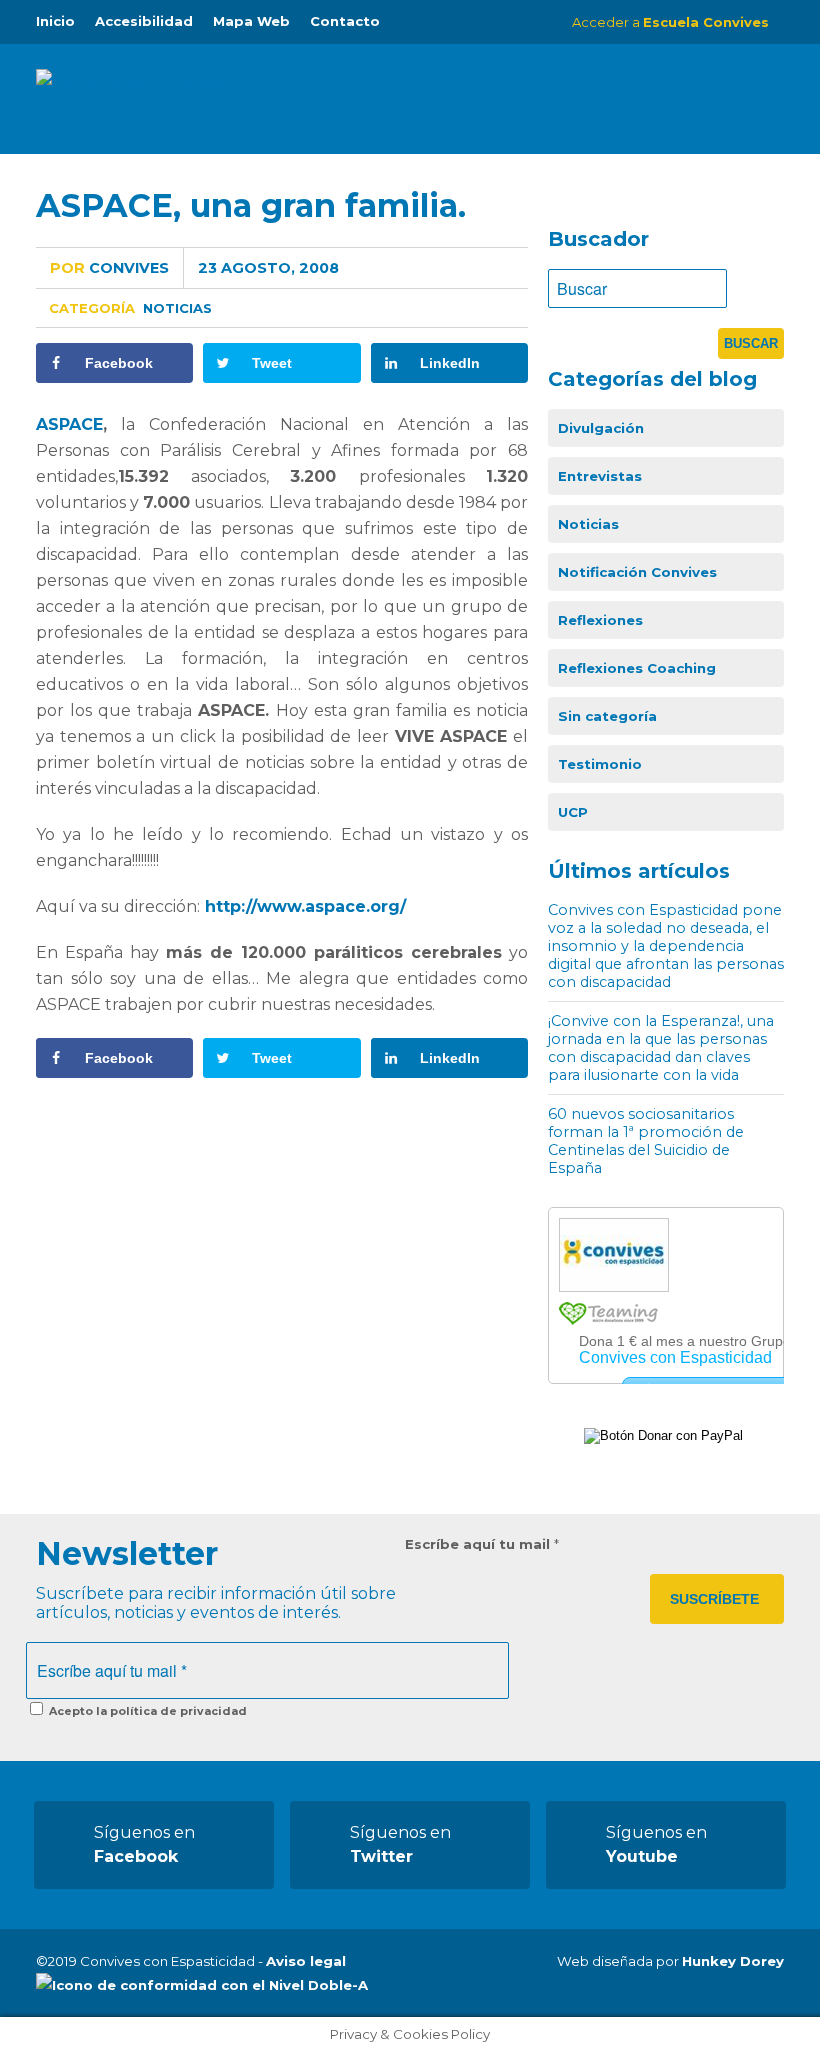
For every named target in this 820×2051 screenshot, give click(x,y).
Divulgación (601, 428)
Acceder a (670, 22)
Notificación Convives (637, 572)
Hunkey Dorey (733, 1961)
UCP (573, 812)
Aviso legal (306, 1961)
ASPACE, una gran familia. (251, 205)
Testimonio (600, 764)
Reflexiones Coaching (637, 668)
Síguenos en (144, 1844)
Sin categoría (607, 716)
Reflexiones (600, 620)
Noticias (177, 308)
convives (109, 268)
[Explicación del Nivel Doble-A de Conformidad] (202, 1985)
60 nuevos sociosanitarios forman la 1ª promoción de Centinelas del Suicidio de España (646, 1141)
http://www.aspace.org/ (305, 906)
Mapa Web (251, 21)
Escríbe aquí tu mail (482, 1544)
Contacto (345, 21)
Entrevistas (600, 476)
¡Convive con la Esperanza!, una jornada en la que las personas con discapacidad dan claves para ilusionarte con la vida (661, 1048)
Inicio (55, 21)
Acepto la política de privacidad (146, 1711)
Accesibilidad (144, 21)
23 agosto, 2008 (268, 268)
